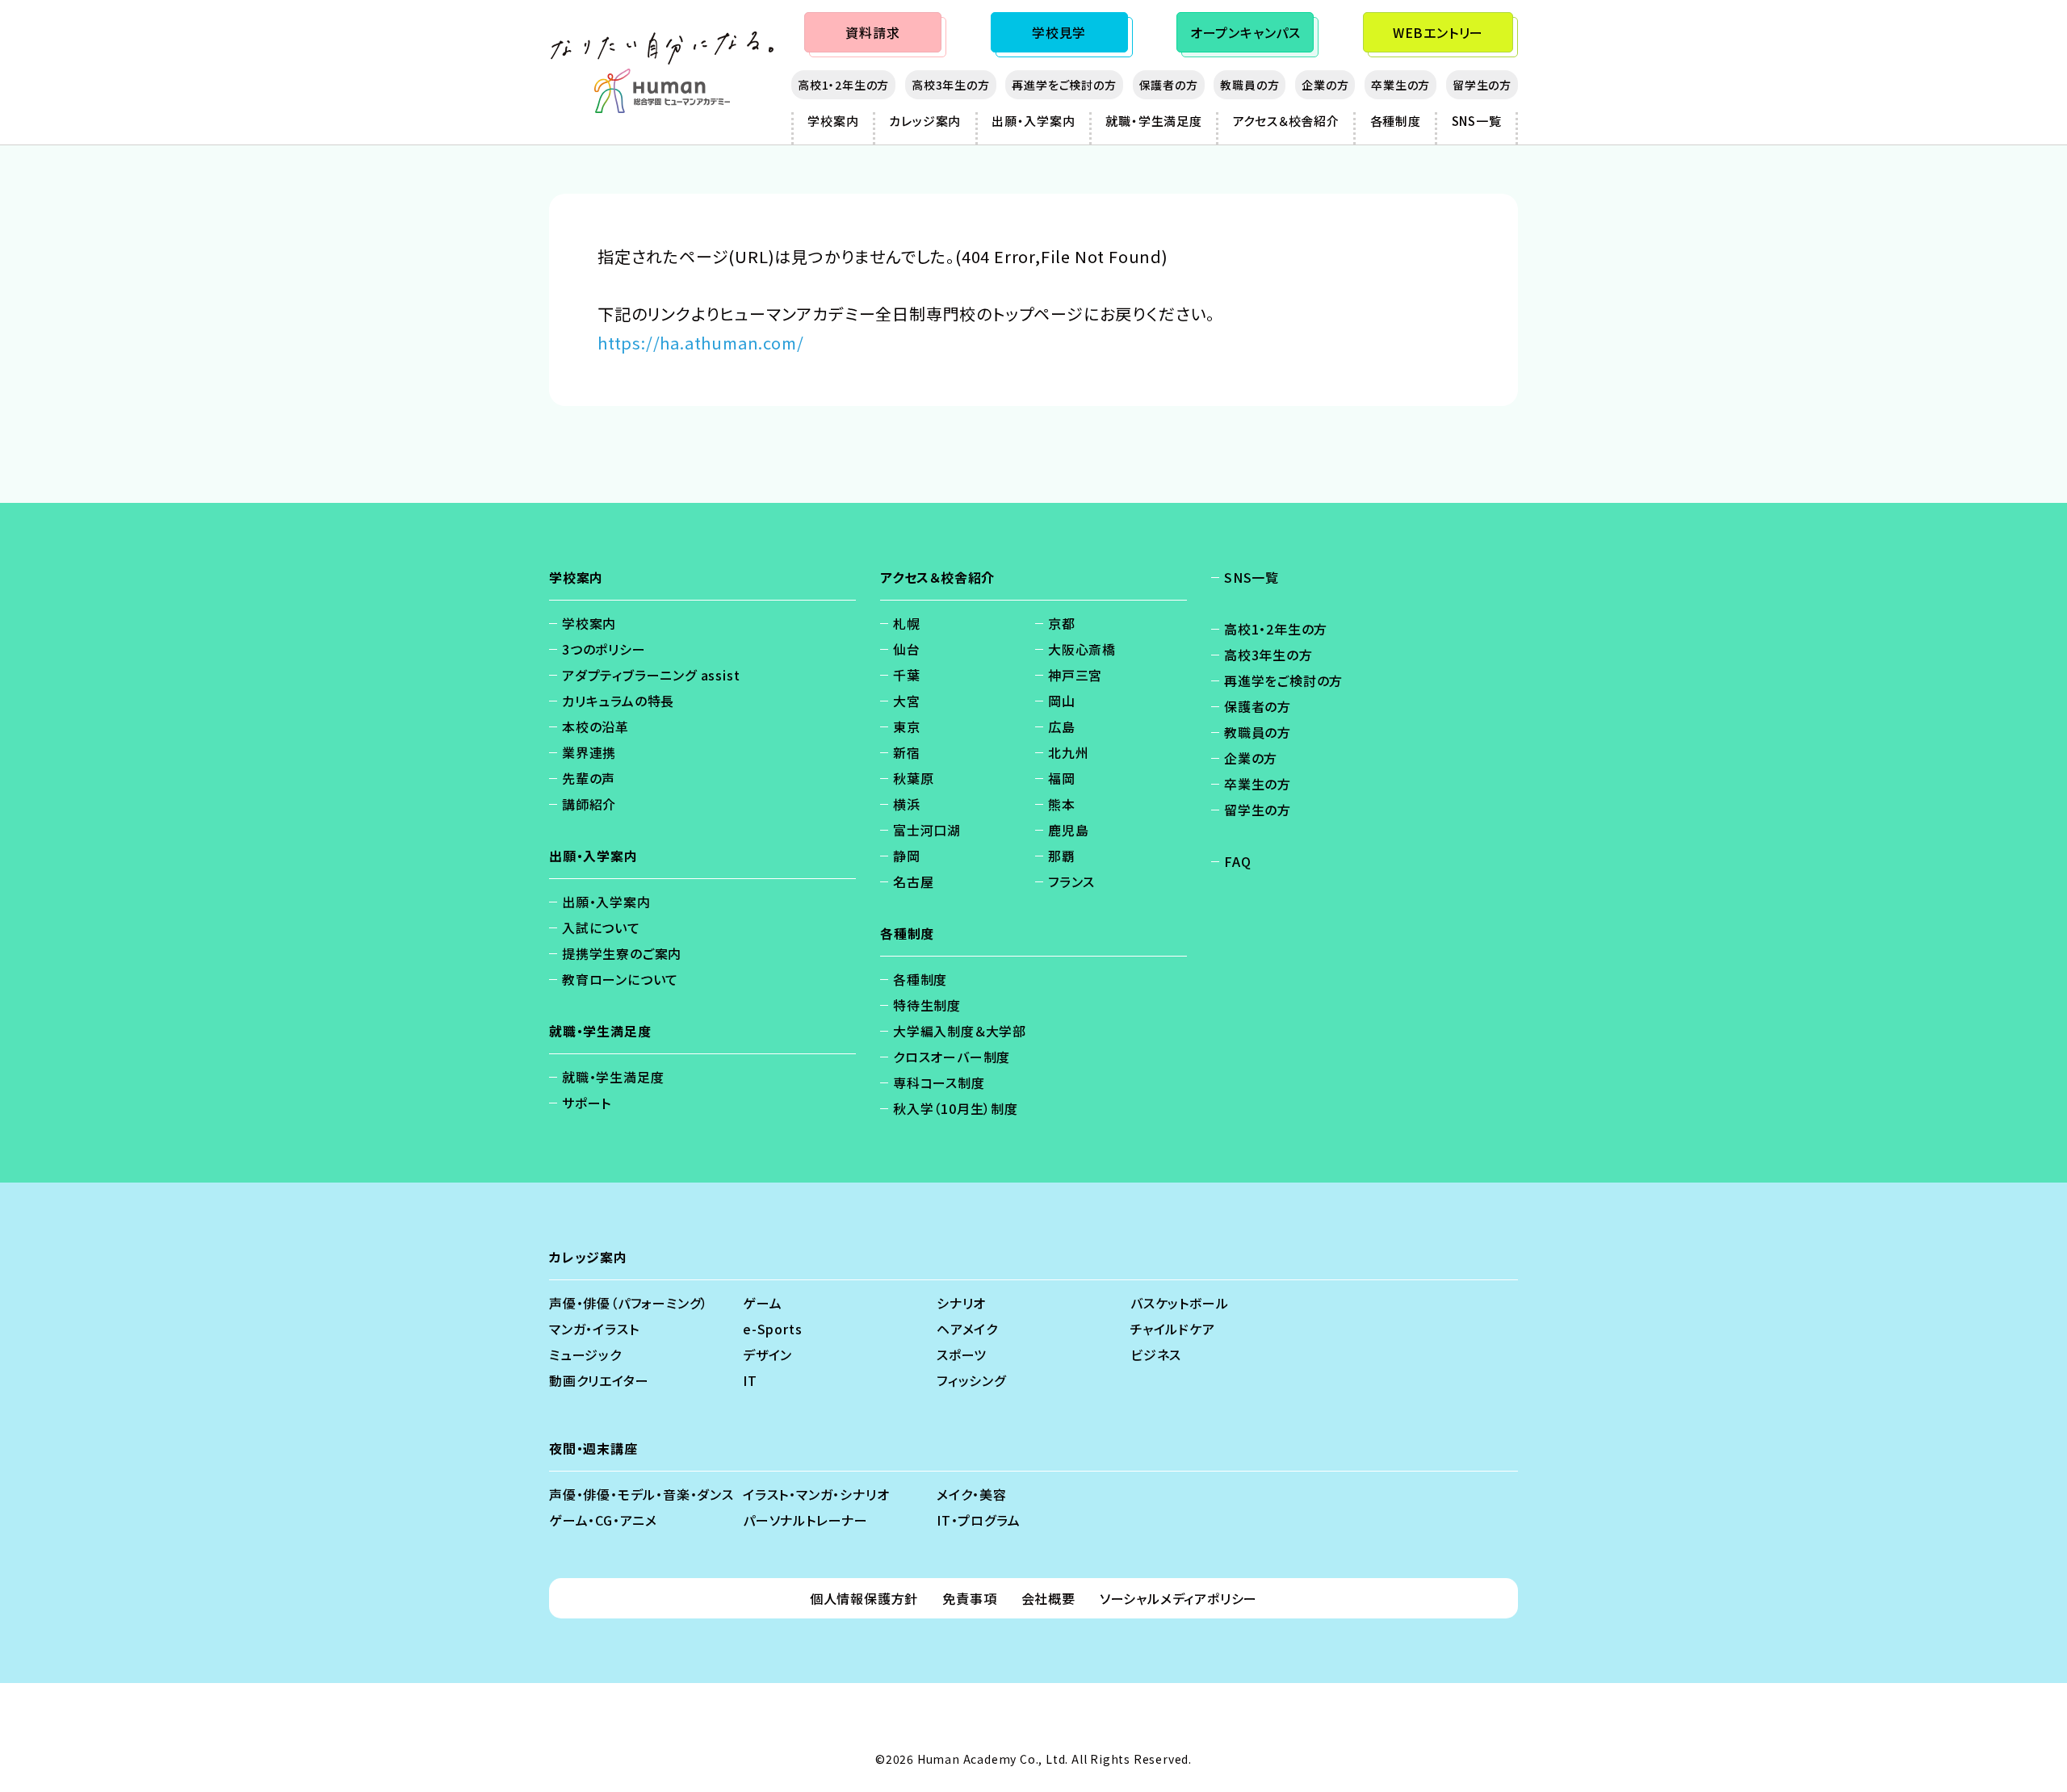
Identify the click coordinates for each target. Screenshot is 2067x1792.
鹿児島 (1068, 830)
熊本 (1062, 804)
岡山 (1062, 701)
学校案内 (833, 121)
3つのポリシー (604, 649)
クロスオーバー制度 (952, 1057)
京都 (1062, 623)
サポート (587, 1103)
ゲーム (762, 1303)
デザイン (767, 1354)
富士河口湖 (927, 830)
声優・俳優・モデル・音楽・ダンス (641, 1494)
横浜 (907, 804)
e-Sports (772, 1329)
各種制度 (1396, 121)
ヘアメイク (967, 1329)
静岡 (907, 856)
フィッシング (971, 1380)
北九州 (1068, 752)
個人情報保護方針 (864, 1598)
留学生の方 (1482, 85)
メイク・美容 (972, 1494)
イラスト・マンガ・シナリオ (816, 1494)
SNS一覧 (1477, 121)
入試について (601, 927)
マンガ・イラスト (594, 1329)
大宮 (907, 701)
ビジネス (1156, 1354)
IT (750, 1380)
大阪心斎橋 (1082, 649)
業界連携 (589, 752)
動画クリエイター (599, 1380)
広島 (1062, 726)
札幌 (907, 623)
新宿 (907, 752)
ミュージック (585, 1354)
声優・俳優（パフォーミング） (629, 1303)
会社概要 (1048, 1598)
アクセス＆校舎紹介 (1286, 121)
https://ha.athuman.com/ (700, 343)
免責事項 (969, 1598)
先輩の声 (589, 778)
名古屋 (913, 881)
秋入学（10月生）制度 (956, 1108)
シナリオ (961, 1303)
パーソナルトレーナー (805, 1520)
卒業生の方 (1400, 85)
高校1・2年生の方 (843, 85)
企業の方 (1325, 85)
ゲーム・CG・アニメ (603, 1520)
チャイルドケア (1173, 1329)
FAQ (1237, 861)
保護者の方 (1169, 85)
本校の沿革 (595, 726)
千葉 (907, 675)
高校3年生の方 (951, 85)
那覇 (1062, 856)
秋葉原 (913, 778)
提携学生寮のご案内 (622, 953)
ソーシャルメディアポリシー (1178, 1598)
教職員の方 (1249, 85)
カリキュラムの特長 (618, 701)
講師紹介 (589, 804)
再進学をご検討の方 (1064, 85)
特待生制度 (927, 1005)
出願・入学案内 (1033, 121)
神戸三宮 (1075, 675)
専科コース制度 (939, 1082)
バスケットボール (1179, 1303)
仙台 (907, 649)
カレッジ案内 (925, 121)
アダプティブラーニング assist (651, 675)
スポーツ (962, 1354)
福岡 (1062, 778)
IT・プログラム (978, 1520)
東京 (907, 726)
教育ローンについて (620, 979)
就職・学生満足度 (1153, 121)
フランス (1071, 881)
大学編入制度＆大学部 (960, 1031)
